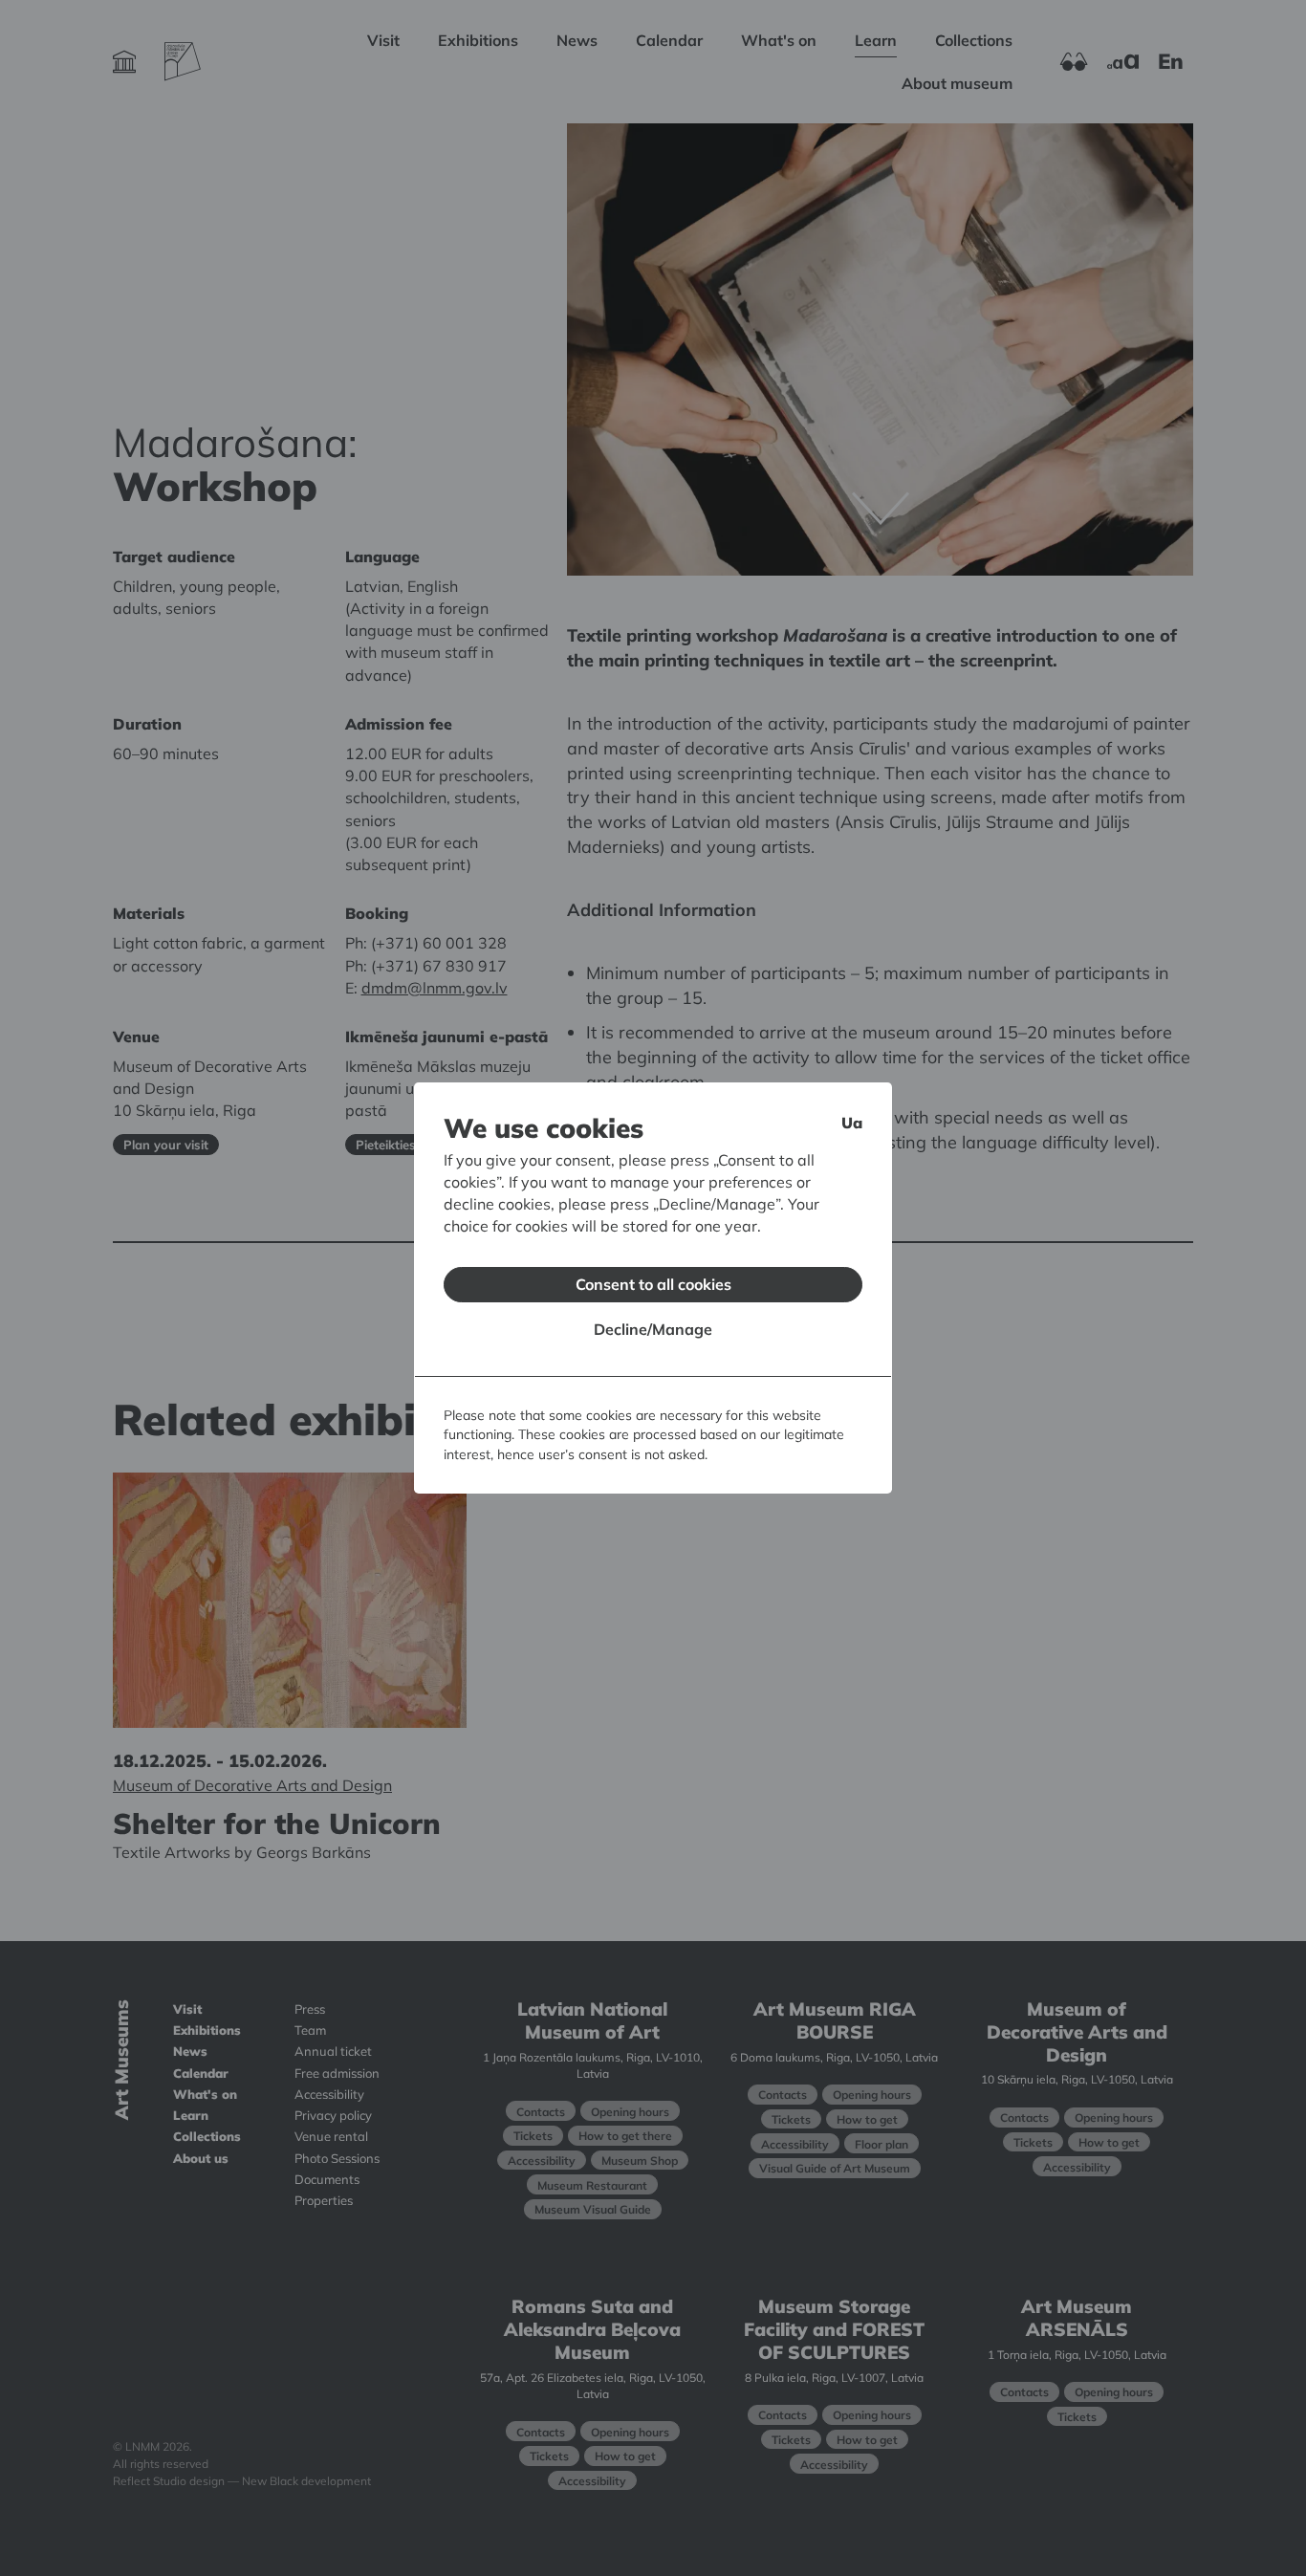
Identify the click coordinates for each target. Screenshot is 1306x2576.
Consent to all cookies (653, 1284)
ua (852, 1123)
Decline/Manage (653, 1329)
